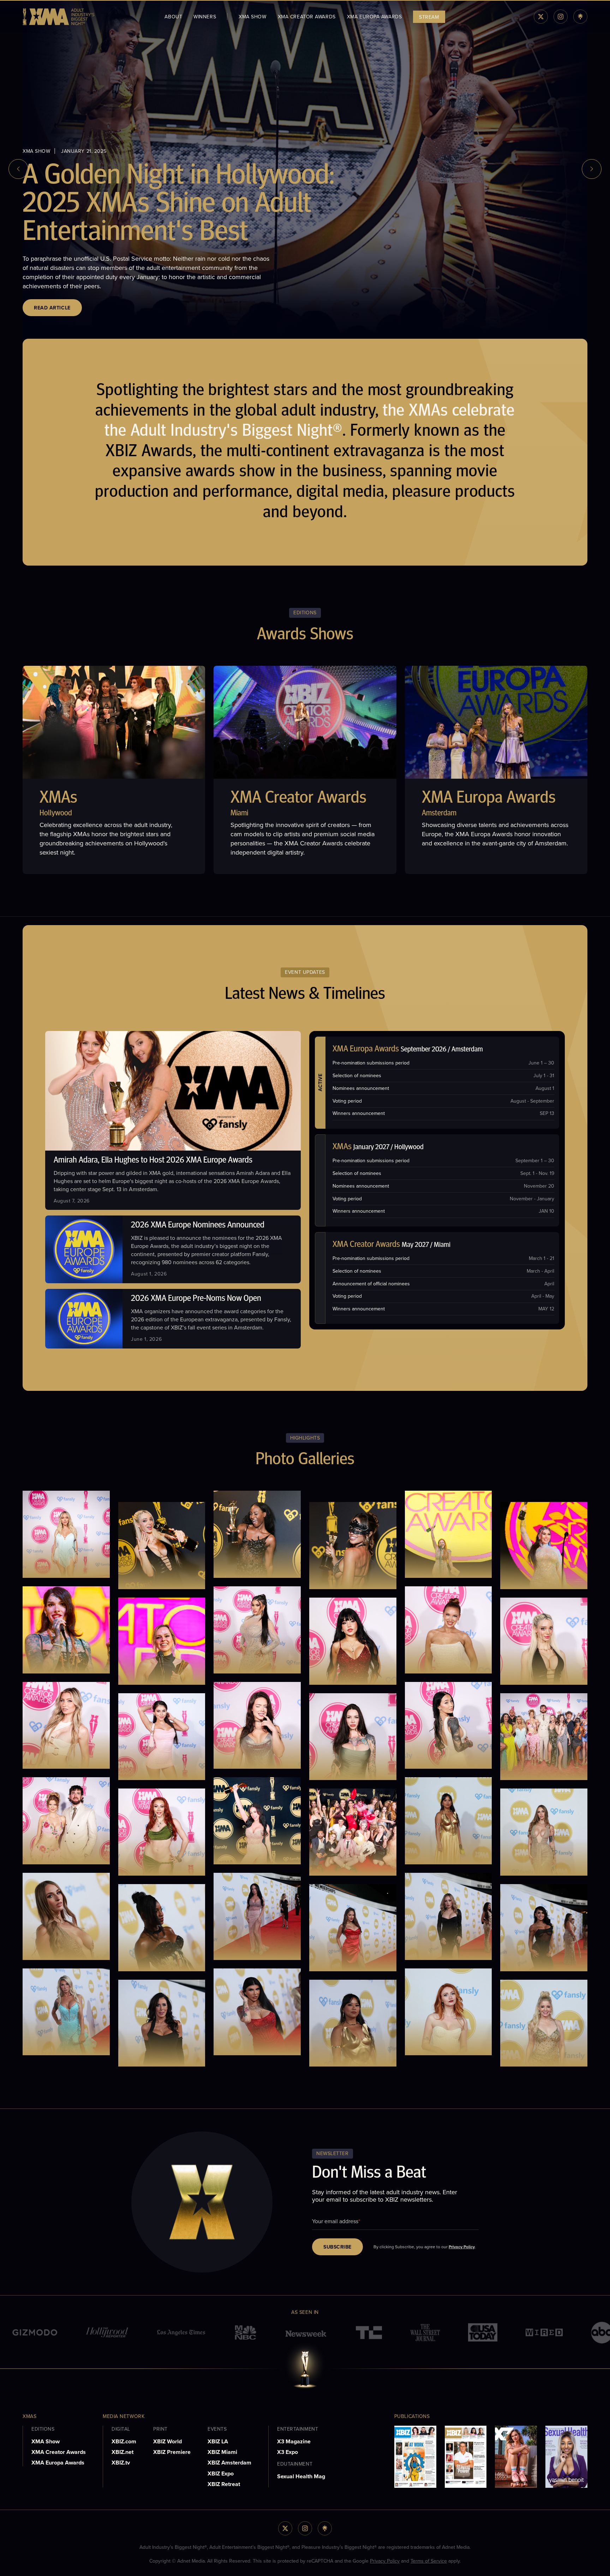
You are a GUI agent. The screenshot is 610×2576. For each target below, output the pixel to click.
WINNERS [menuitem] (205, 17)
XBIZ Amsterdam (229, 2463)
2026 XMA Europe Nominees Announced (198, 1225)
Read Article (52, 308)
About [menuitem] (173, 17)
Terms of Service (429, 2561)
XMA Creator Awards (298, 798)
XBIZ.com (124, 2441)
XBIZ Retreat (224, 2484)
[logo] (58, 17)
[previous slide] (18, 169)
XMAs (58, 798)
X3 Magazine (294, 2441)
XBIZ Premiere (172, 2452)
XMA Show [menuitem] (252, 17)
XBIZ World (168, 2441)
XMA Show (46, 2441)
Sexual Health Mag (301, 2476)
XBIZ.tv (121, 2463)
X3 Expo (288, 2452)
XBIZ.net (122, 2452)
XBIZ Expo (221, 2474)
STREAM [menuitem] (429, 17)
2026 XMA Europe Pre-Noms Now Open (196, 1299)
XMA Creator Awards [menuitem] (307, 17)
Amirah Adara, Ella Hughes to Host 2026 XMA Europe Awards (153, 1160)
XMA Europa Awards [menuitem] (375, 17)
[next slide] (592, 169)
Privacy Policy (462, 2247)
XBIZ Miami (222, 2452)
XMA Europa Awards (489, 798)
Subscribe (337, 2247)
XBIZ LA (218, 2441)
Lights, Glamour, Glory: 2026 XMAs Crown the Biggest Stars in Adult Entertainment (200, 205)
